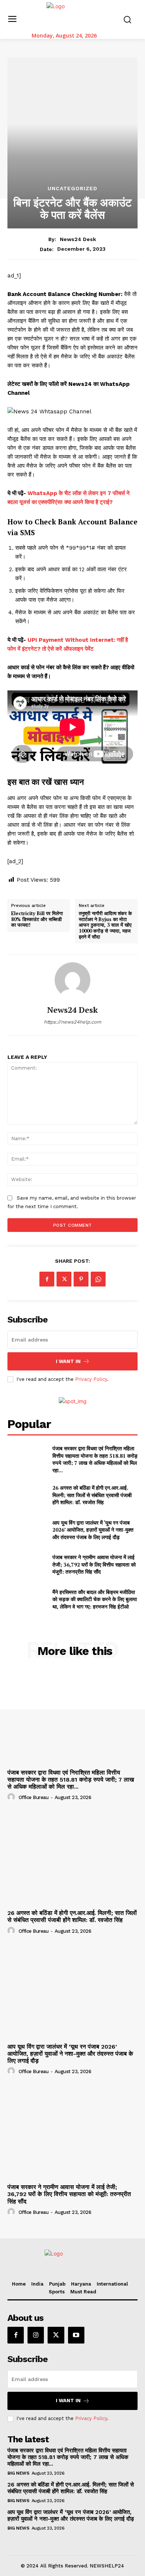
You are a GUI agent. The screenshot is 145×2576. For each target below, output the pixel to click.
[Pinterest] (81, 1279)
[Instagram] (36, 2335)
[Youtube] (76, 2335)
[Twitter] (64, 1279)
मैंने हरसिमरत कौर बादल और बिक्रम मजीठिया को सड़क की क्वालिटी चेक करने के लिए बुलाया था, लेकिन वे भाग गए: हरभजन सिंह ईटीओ (95, 1599)
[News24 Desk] (72, 980)
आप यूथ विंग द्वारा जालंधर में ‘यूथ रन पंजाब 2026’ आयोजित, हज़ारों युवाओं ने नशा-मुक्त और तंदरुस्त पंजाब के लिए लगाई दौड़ (93, 1530)
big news (18, 2473)
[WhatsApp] (98, 1279)
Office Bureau (34, 1797)
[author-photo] (12, 1797)
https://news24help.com (72, 1022)
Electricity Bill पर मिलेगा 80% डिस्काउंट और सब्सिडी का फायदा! (37, 919)
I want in (68, 1361)
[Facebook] (47, 1279)
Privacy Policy (91, 1379)
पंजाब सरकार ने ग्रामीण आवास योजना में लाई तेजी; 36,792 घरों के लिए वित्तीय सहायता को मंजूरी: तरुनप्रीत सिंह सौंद (94, 1564)
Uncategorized (72, 188)
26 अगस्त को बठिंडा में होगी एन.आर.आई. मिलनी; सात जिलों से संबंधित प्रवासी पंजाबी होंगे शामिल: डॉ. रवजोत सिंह (92, 1495)
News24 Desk (78, 239)
